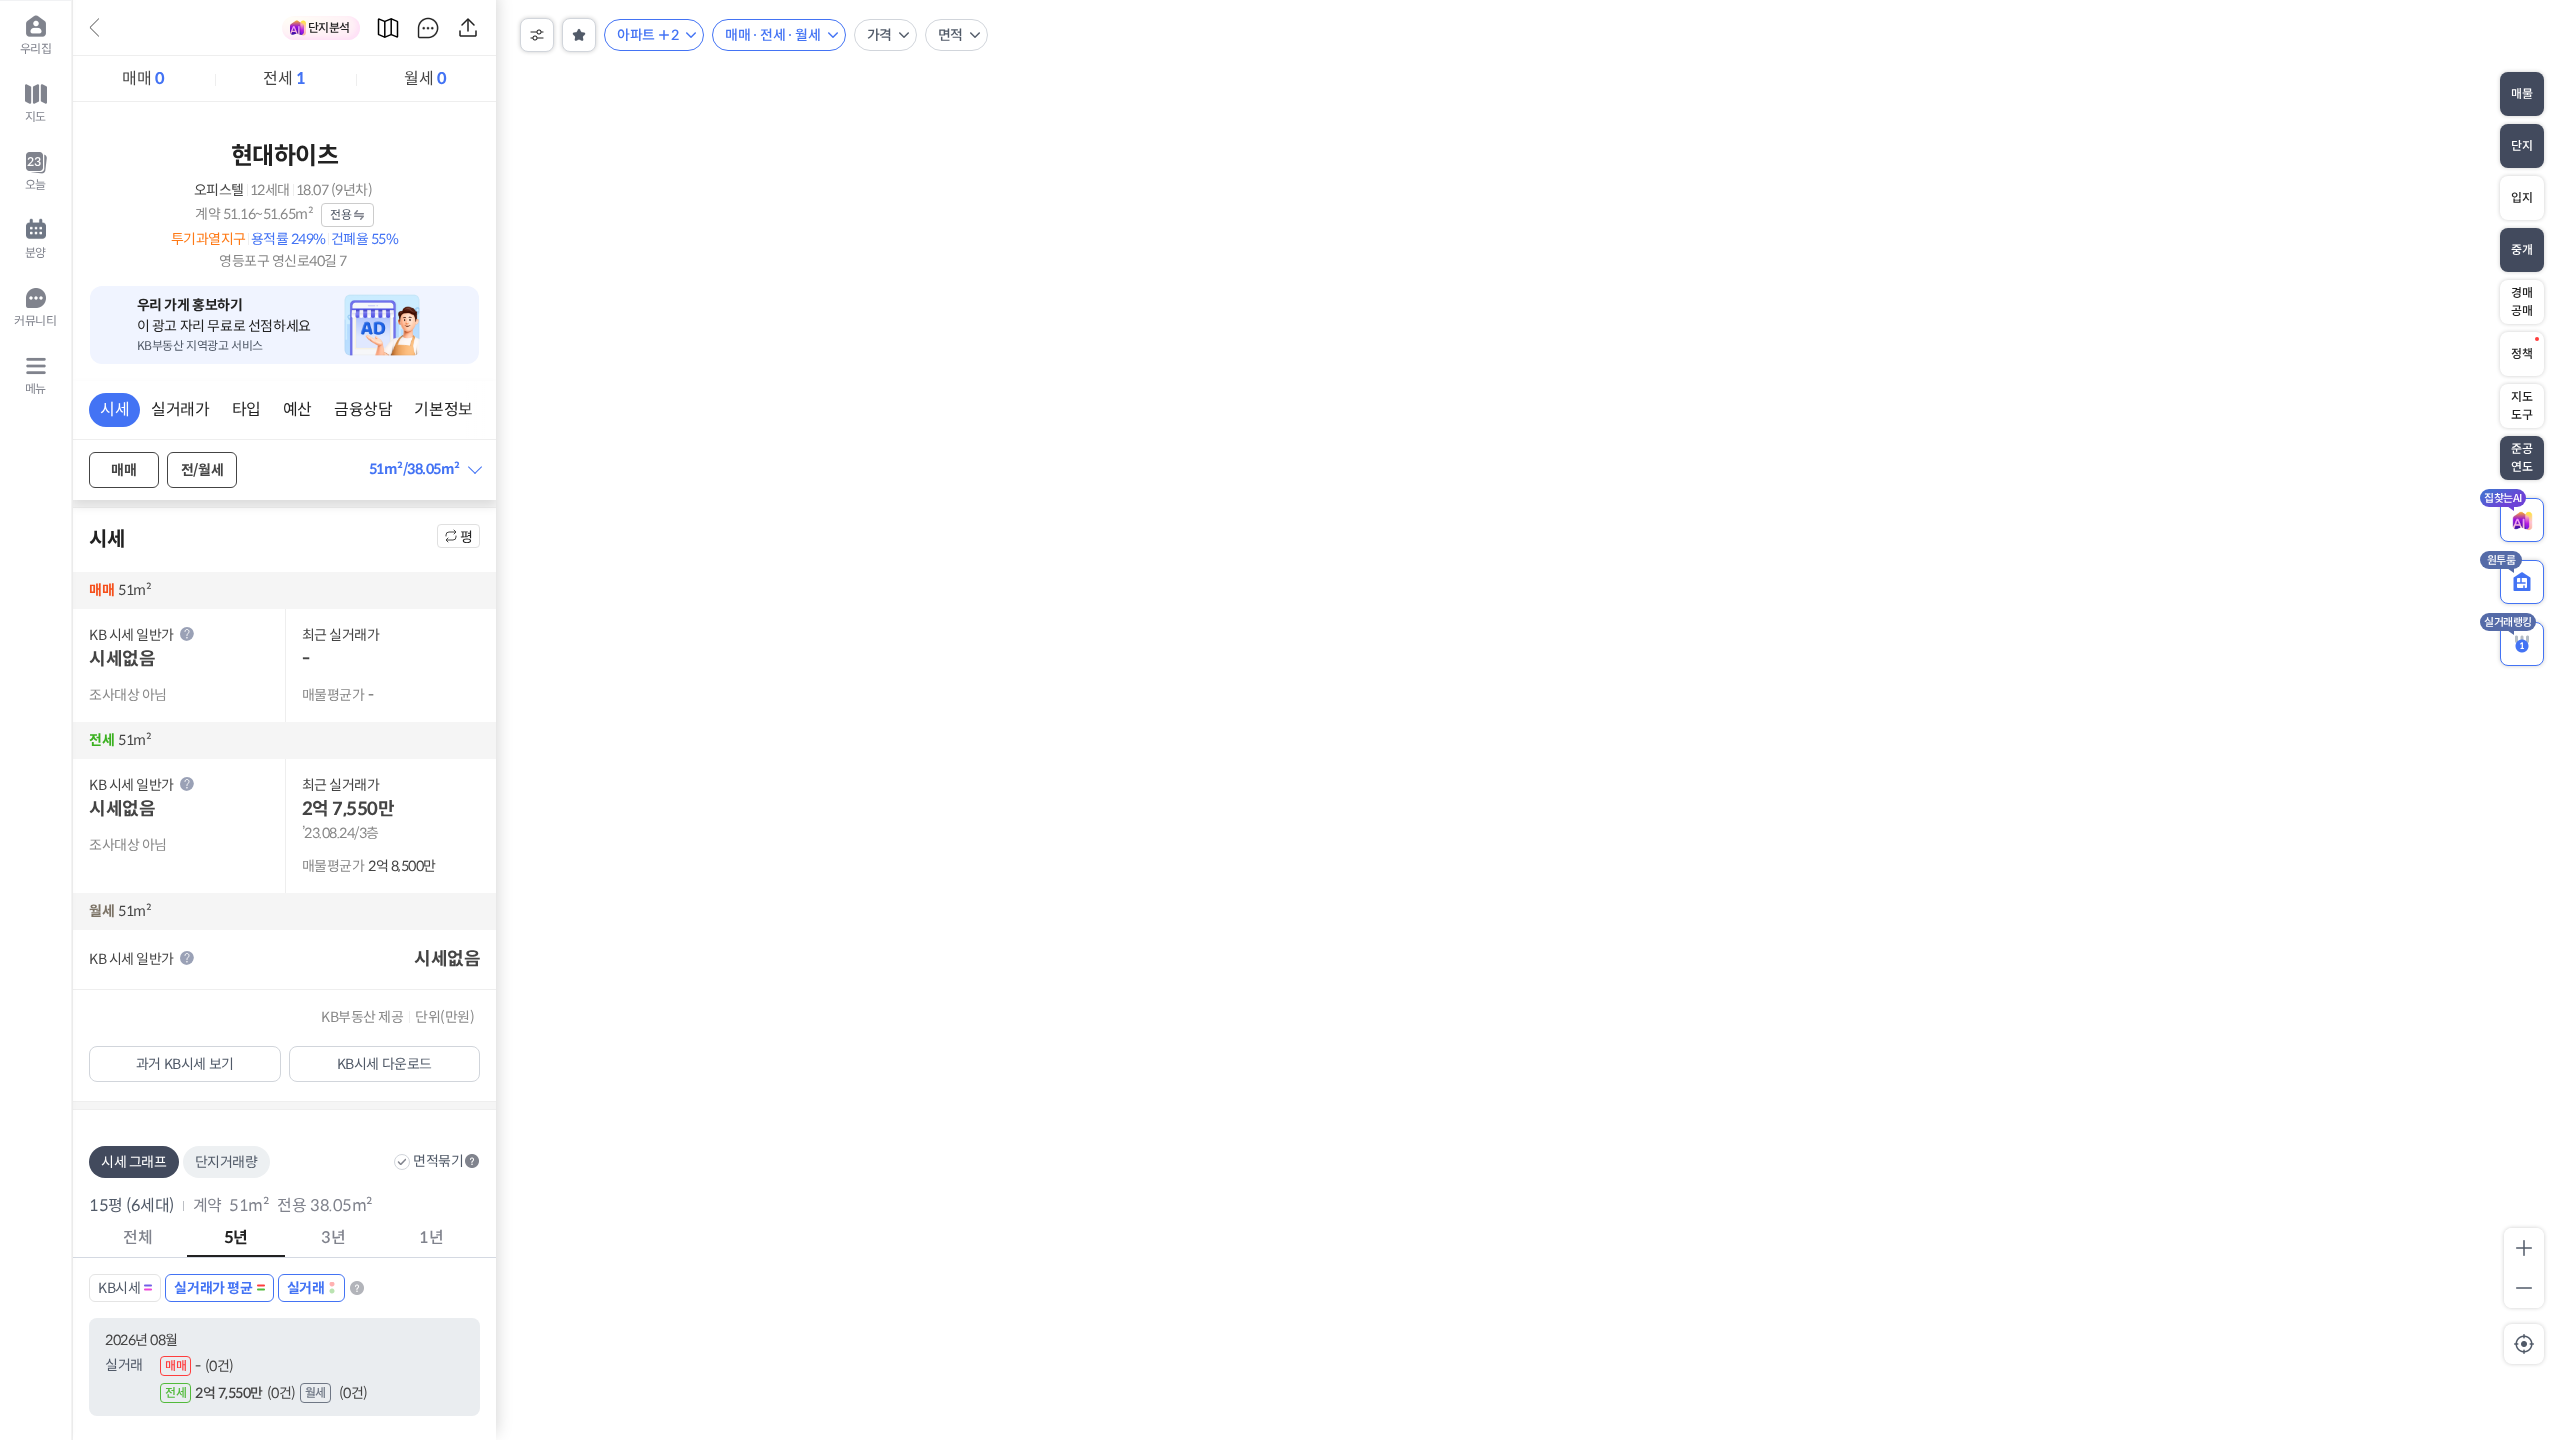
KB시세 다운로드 (384, 1064)
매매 (143, 78)
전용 (340, 214)
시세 (114, 409)
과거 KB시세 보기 (185, 1064)
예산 (297, 409)
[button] (425, 469)
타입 (246, 409)
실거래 (306, 1288)
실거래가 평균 (213, 1288)
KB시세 (119, 1288)
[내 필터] (579, 35)
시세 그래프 (134, 1162)
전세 (284, 78)
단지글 (428, 28)
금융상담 (363, 409)
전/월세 (202, 470)
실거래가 (180, 409)
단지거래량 (226, 1162)
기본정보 (443, 409)
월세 (425, 78)
